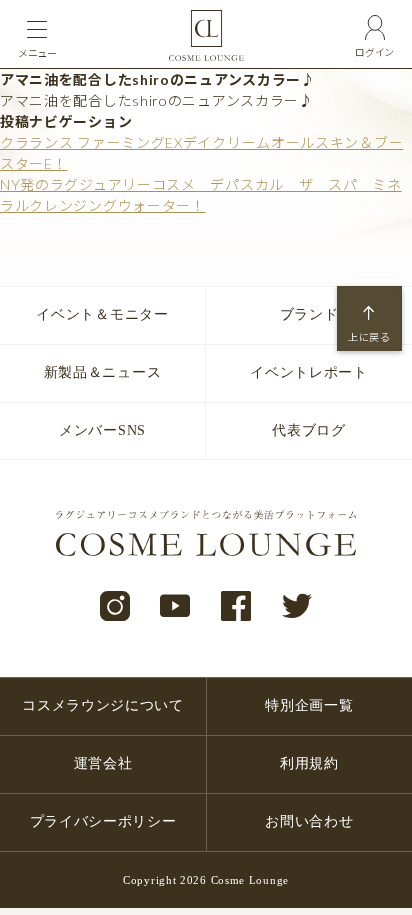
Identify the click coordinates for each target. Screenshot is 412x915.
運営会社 (103, 763)
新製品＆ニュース (103, 372)
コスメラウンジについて (103, 705)
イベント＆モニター (102, 314)
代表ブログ (309, 430)
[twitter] (297, 607)
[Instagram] (115, 607)
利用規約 (309, 763)
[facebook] (236, 607)
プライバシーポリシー (103, 821)
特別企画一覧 (309, 705)
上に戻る (369, 337)
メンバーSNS (102, 430)
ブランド (309, 314)
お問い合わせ (309, 821)
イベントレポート (309, 372)
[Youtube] (175, 607)
